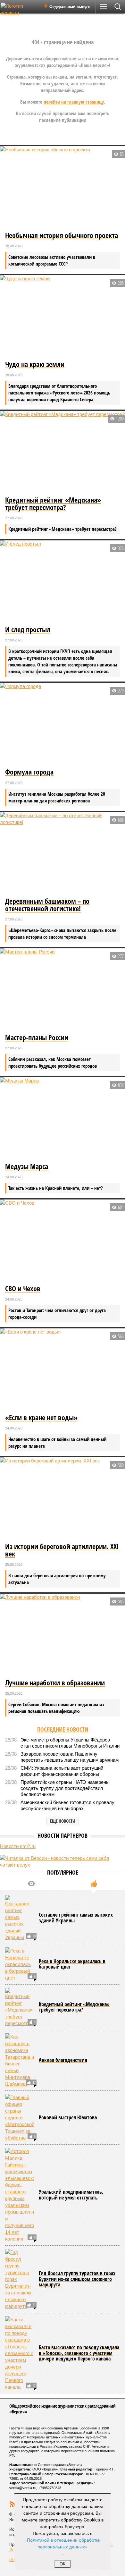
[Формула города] (63, 724)
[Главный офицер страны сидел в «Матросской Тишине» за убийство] (20, 2118)
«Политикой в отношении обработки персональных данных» (63, 2543)
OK (63, 2564)
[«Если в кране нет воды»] (63, 1370)
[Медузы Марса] (63, 1119)
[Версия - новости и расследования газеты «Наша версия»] (20, 9)
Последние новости (63, 1729)
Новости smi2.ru (18, 1846)
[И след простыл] (63, 582)
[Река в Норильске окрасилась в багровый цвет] (20, 1964)
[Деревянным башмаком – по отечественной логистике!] (63, 854)
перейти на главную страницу (74, 102)
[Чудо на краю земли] (63, 317)
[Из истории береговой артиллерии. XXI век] (63, 1499)
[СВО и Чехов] (63, 1241)
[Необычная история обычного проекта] (63, 188)
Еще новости (63, 1821)
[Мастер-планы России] (63, 990)
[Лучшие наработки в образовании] (63, 1635)
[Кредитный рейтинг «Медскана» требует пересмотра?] (63, 453)
